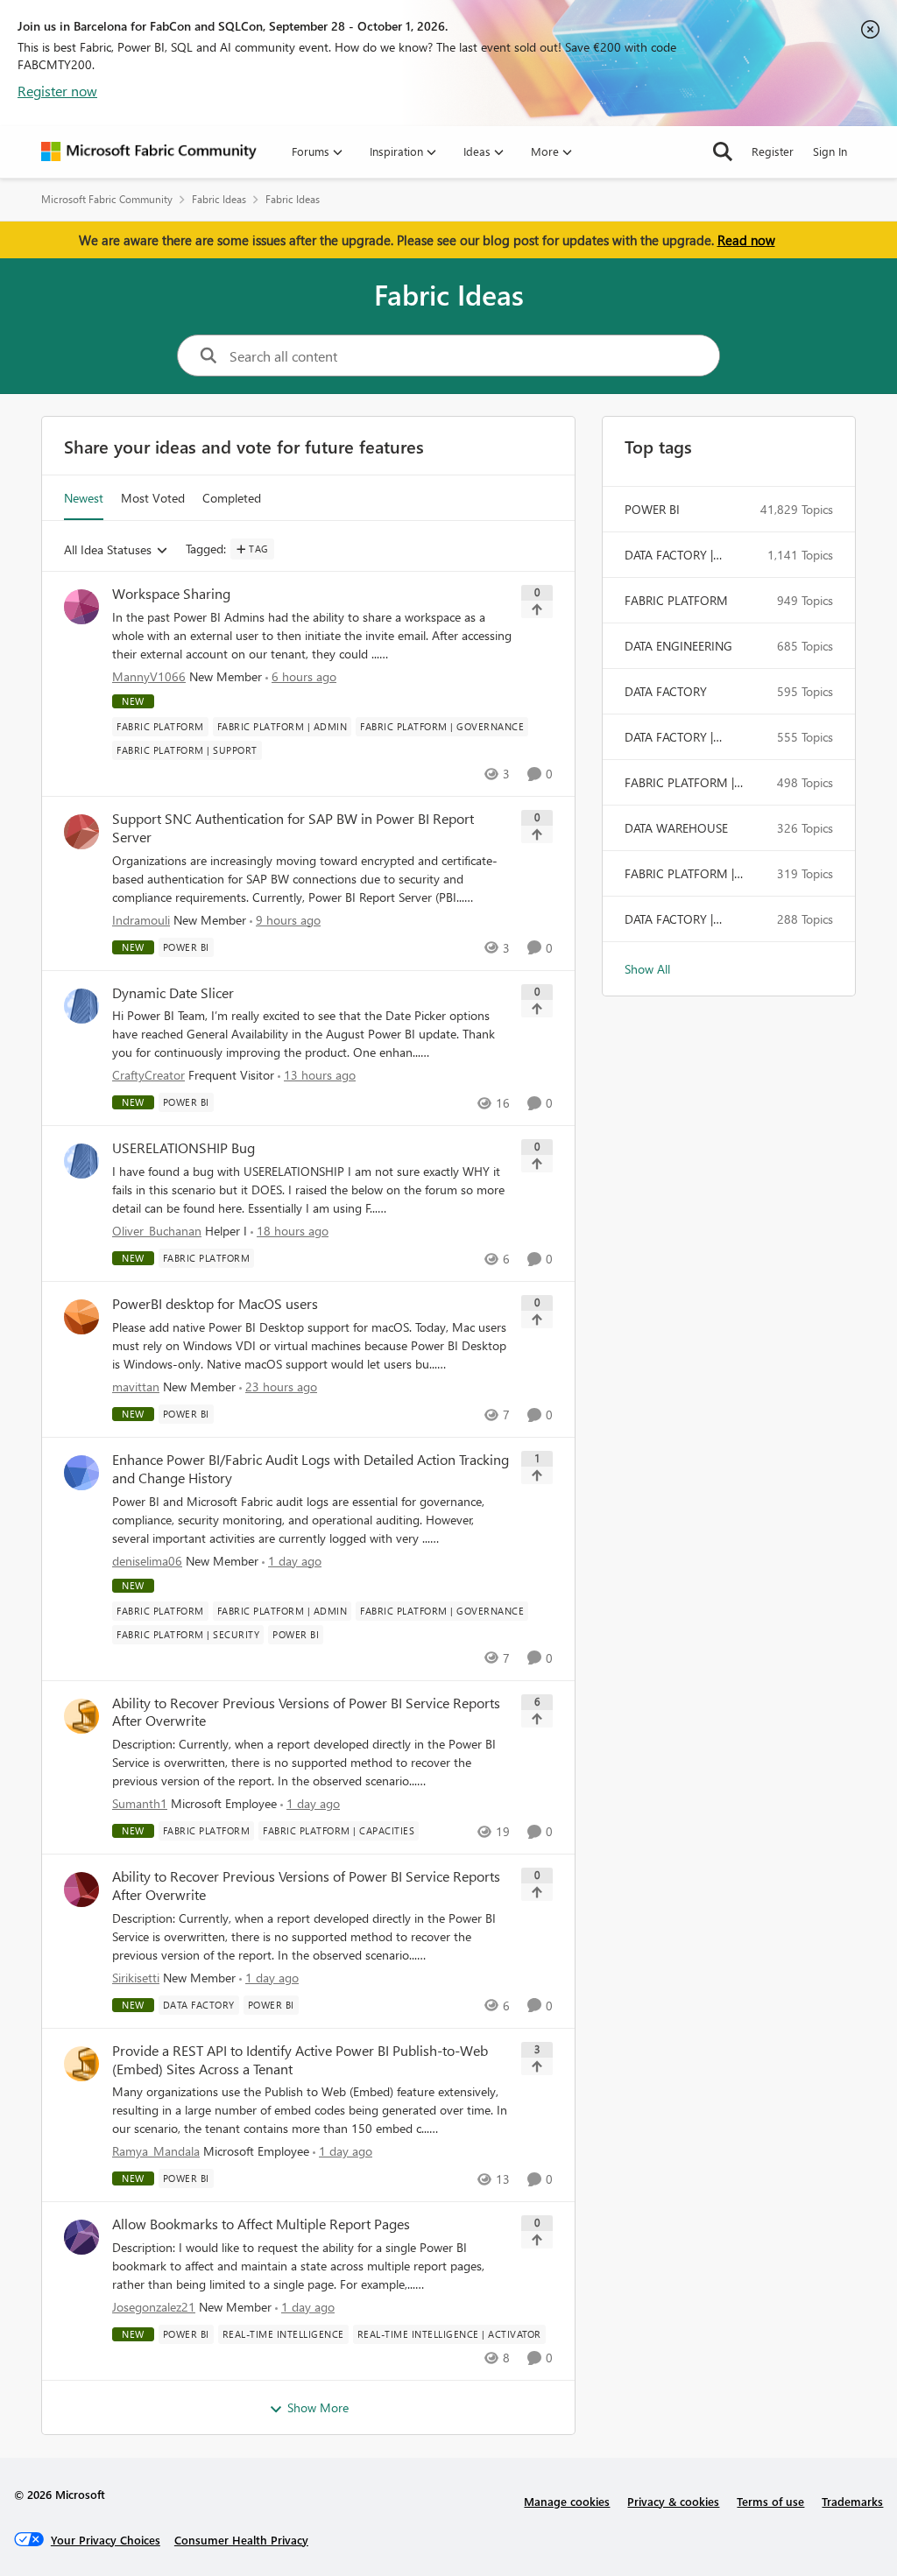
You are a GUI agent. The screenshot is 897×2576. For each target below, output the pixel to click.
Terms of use (770, 2501)
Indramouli (141, 920)
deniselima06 (147, 1561)
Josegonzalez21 (154, 2307)
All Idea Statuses (108, 550)
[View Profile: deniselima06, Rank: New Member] (81, 1473)
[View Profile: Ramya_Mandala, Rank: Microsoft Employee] (81, 2064)
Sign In (830, 151)
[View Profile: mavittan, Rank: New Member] (81, 1317)
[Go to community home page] (149, 151)
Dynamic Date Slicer (173, 993)
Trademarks (852, 2501)
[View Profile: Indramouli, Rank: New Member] (81, 832)
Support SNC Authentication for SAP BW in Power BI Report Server (293, 828)
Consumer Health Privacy (241, 2540)
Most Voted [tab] (153, 498)
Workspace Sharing (171, 594)
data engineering (678, 646)
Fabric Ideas (219, 199)
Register (773, 151)
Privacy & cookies (673, 2501)
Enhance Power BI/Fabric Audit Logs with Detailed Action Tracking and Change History (311, 1469)
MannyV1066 (149, 676)
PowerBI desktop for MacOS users (215, 1304)
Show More (318, 2407)
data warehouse (676, 828)
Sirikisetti (136, 1978)
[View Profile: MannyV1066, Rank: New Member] (81, 607)
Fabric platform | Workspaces (679, 783)
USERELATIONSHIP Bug (184, 1148)
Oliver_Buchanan (157, 1231)
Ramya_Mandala (156, 2151)
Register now (57, 91)
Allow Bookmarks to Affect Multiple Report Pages (261, 2224)
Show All (647, 969)
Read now (746, 240)
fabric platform (676, 600)
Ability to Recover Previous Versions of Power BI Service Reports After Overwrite (306, 1712)
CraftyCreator (148, 1075)
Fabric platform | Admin (679, 874)
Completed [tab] (232, 498)
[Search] (723, 151)
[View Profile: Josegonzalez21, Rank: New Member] (81, 2237)
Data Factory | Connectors (669, 555)
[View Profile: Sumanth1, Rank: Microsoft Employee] (81, 1716)
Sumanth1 (140, 1803)
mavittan (136, 1387)
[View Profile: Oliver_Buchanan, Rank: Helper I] (81, 1161)
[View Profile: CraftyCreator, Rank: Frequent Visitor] (81, 1006)
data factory (666, 691)
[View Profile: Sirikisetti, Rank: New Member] (81, 1890)
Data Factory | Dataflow (669, 919)
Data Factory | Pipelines (669, 737)
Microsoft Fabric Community (107, 199)
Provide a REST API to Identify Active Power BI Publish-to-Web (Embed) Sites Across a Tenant (300, 2060)
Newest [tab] (84, 498)
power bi (652, 509)
